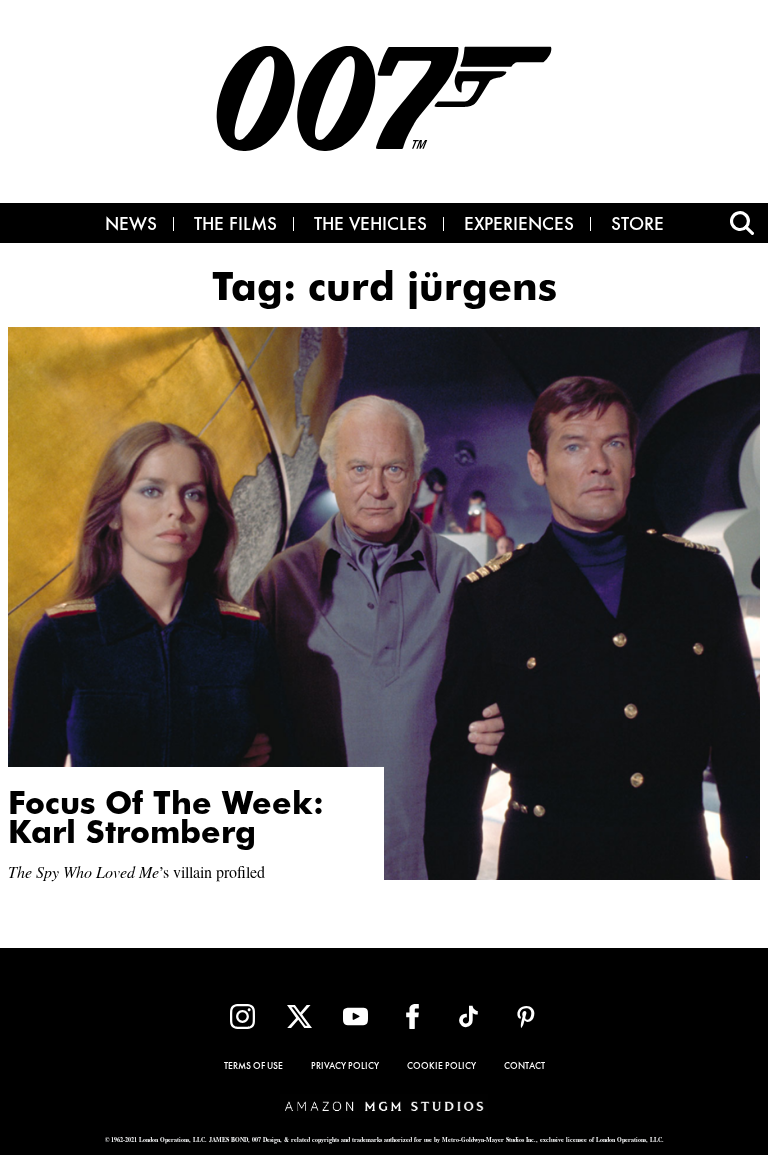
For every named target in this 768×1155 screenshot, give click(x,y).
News (131, 226)
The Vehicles (370, 226)
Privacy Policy (345, 1067)
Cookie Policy (441, 1067)
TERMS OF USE (253, 1067)
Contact (524, 1067)
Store (637, 226)
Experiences (519, 226)
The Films (235, 226)
